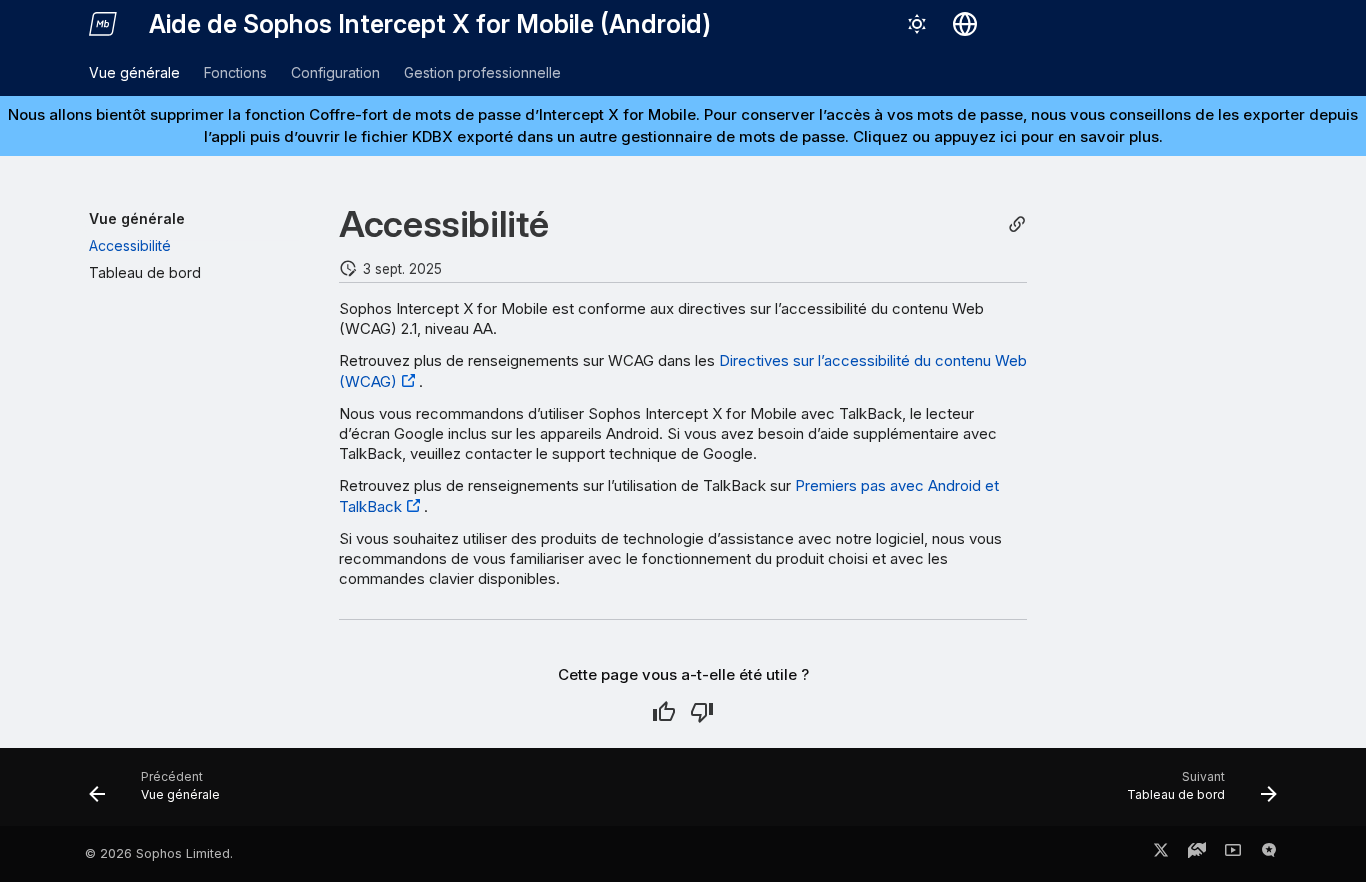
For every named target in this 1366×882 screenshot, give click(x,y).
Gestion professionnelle (482, 72)
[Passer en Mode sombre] (917, 24)
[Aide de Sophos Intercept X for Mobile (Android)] (103, 24)
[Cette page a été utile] (664, 712)
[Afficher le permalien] (1017, 224)
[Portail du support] (1197, 854)
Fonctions (235, 72)
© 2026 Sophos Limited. (159, 853)
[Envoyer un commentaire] (1269, 854)
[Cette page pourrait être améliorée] (702, 712)
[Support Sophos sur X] (1161, 854)
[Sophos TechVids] (1233, 854)
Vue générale (134, 72)
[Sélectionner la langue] (965, 24)
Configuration (335, 72)
